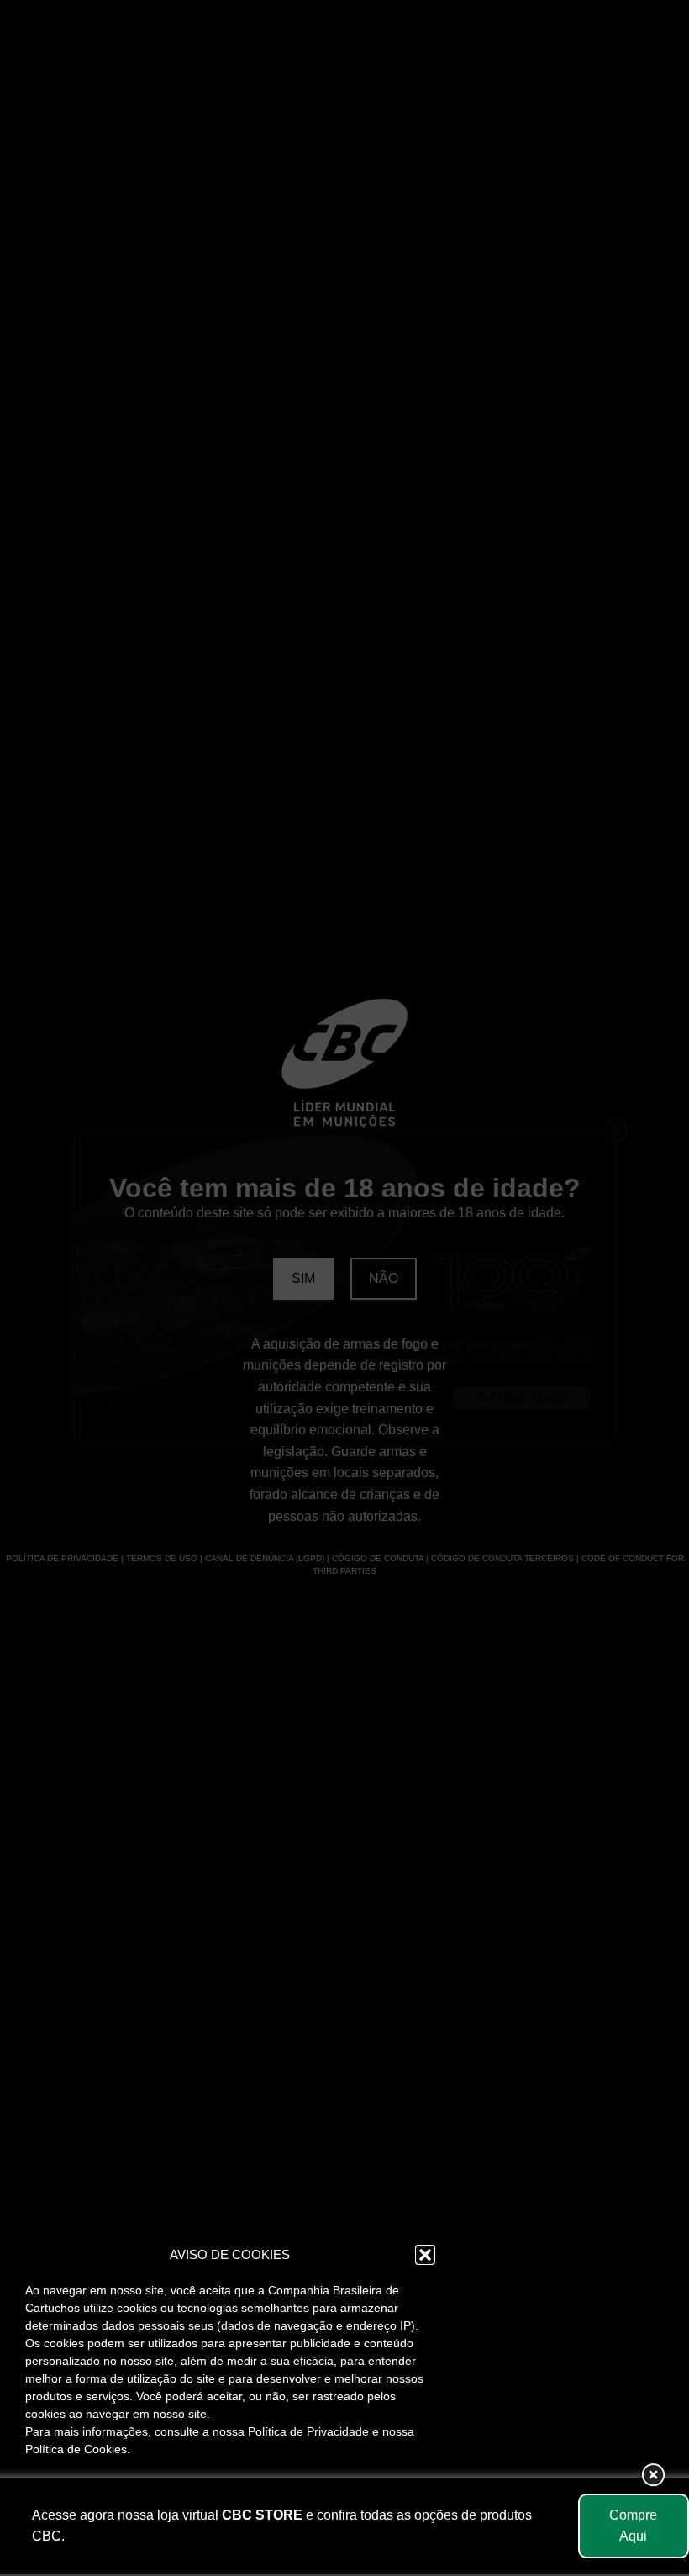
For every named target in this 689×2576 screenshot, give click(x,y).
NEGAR (229, 2498)
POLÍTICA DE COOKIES (145, 2536)
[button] (425, 2255)
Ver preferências (368, 2498)
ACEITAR (91, 2498)
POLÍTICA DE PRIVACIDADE (294, 2536)
